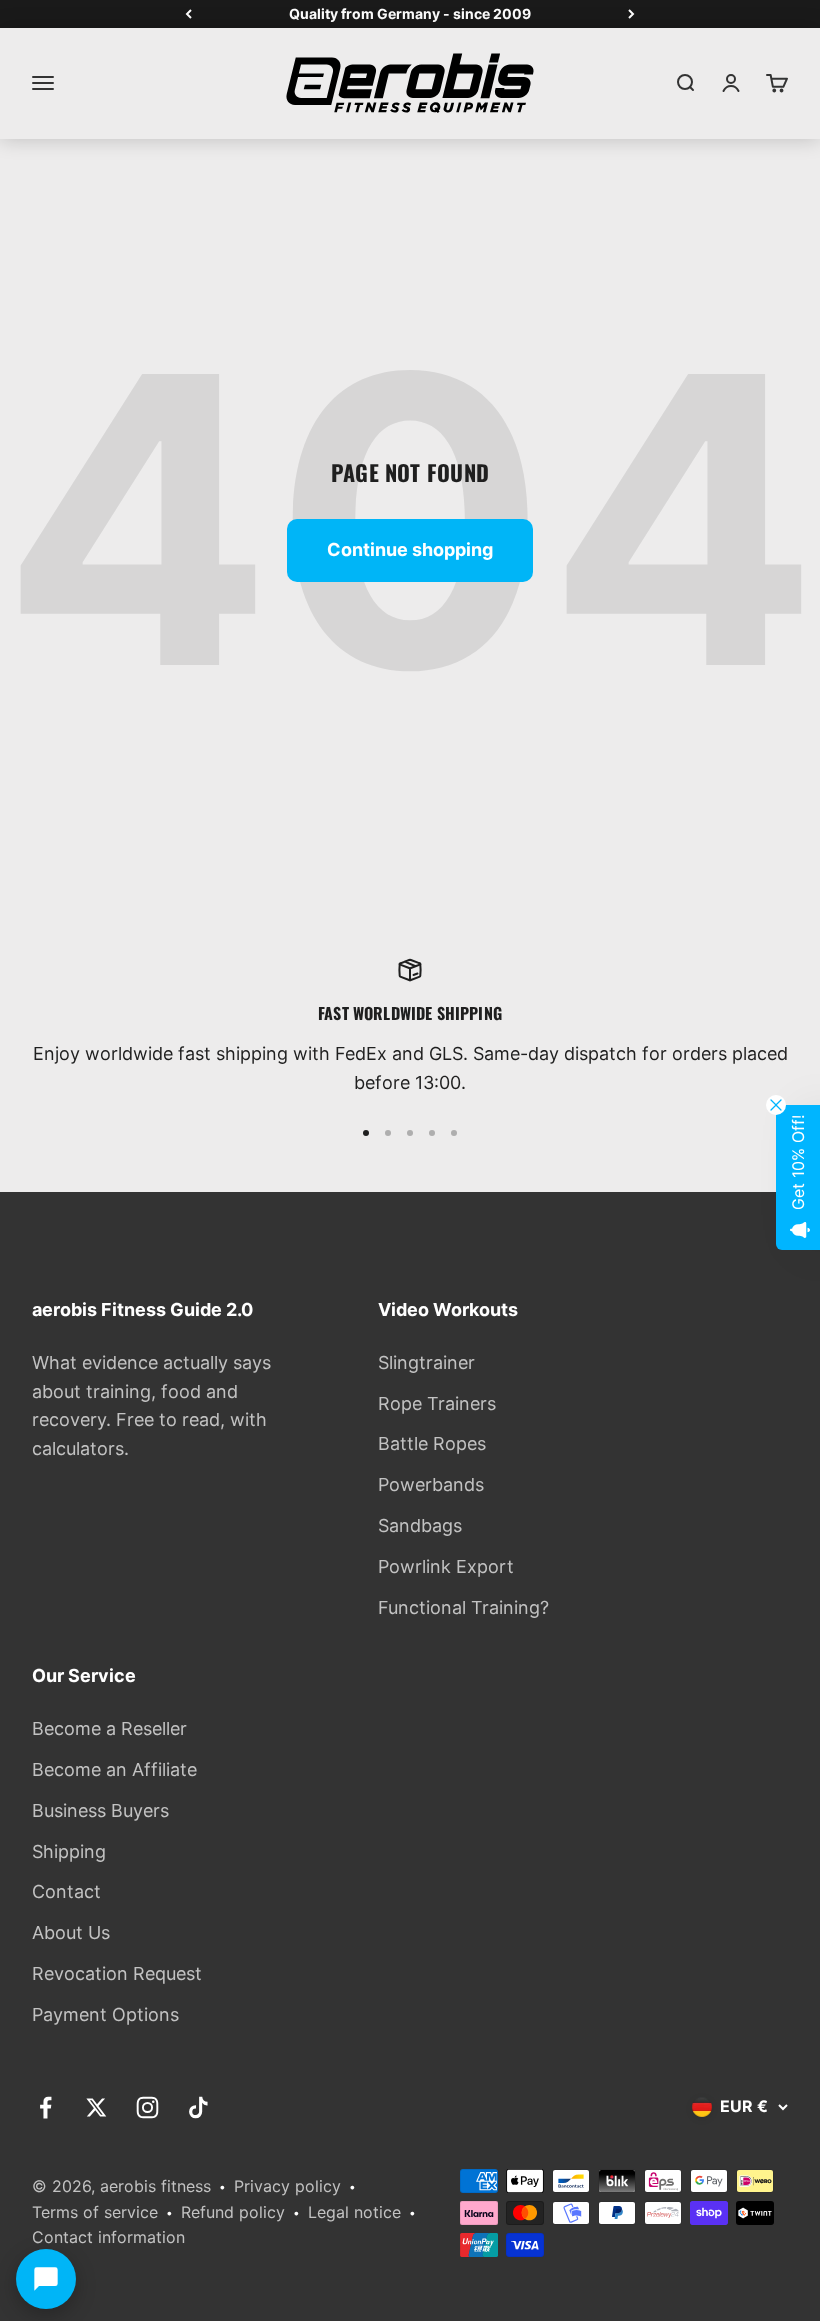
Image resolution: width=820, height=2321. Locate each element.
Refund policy (233, 2212)
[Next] (631, 14)
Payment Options (105, 2014)
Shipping (69, 1851)
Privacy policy (287, 2186)
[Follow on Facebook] (45, 2107)
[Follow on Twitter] (96, 2107)
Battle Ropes (432, 1443)
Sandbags (420, 1525)
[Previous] (188, 14)
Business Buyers (100, 1810)
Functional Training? (463, 1607)
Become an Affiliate (114, 1769)
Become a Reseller (109, 1728)
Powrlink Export (446, 1566)
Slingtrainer (426, 1362)
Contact (66, 1891)
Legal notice (354, 2212)
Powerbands (431, 1484)
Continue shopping (410, 549)
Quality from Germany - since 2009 (410, 13)
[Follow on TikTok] (198, 2107)
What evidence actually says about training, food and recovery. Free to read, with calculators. (151, 1405)
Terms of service (95, 2212)
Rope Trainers (437, 1403)
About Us (71, 1932)
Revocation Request (117, 1973)
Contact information (108, 2237)
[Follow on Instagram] (147, 2107)
